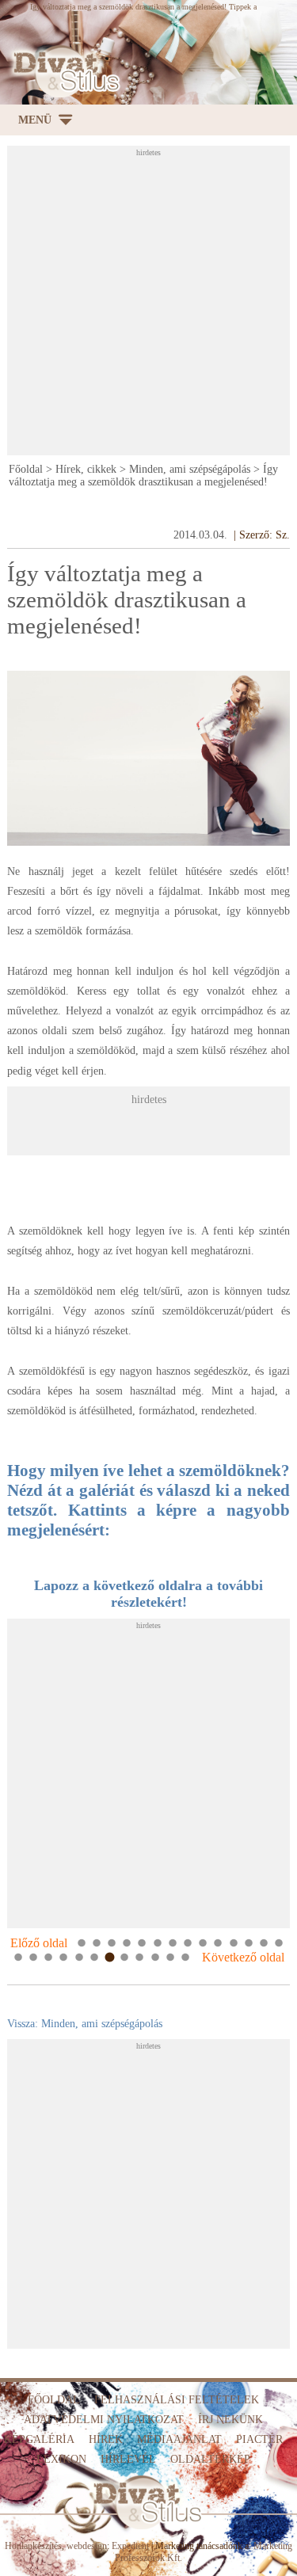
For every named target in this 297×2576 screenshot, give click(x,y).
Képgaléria (39, 2439)
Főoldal (26, 469)
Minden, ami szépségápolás (190, 469)
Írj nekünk (230, 2420)
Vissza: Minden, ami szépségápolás (85, 2024)
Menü (35, 120)
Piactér (259, 2439)
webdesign (87, 2546)
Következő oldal (243, 1957)
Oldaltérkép (210, 2459)
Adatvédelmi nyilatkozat (104, 2420)
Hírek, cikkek (86, 469)
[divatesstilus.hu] (63, 72)
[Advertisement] (148, 305)
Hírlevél (128, 2459)
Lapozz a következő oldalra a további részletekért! (148, 1594)
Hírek (106, 2439)
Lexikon (61, 2459)
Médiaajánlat (179, 2439)
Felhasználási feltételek (177, 2400)
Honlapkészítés (33, 2546)
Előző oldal (39, 1943)
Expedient (130, 2546)
